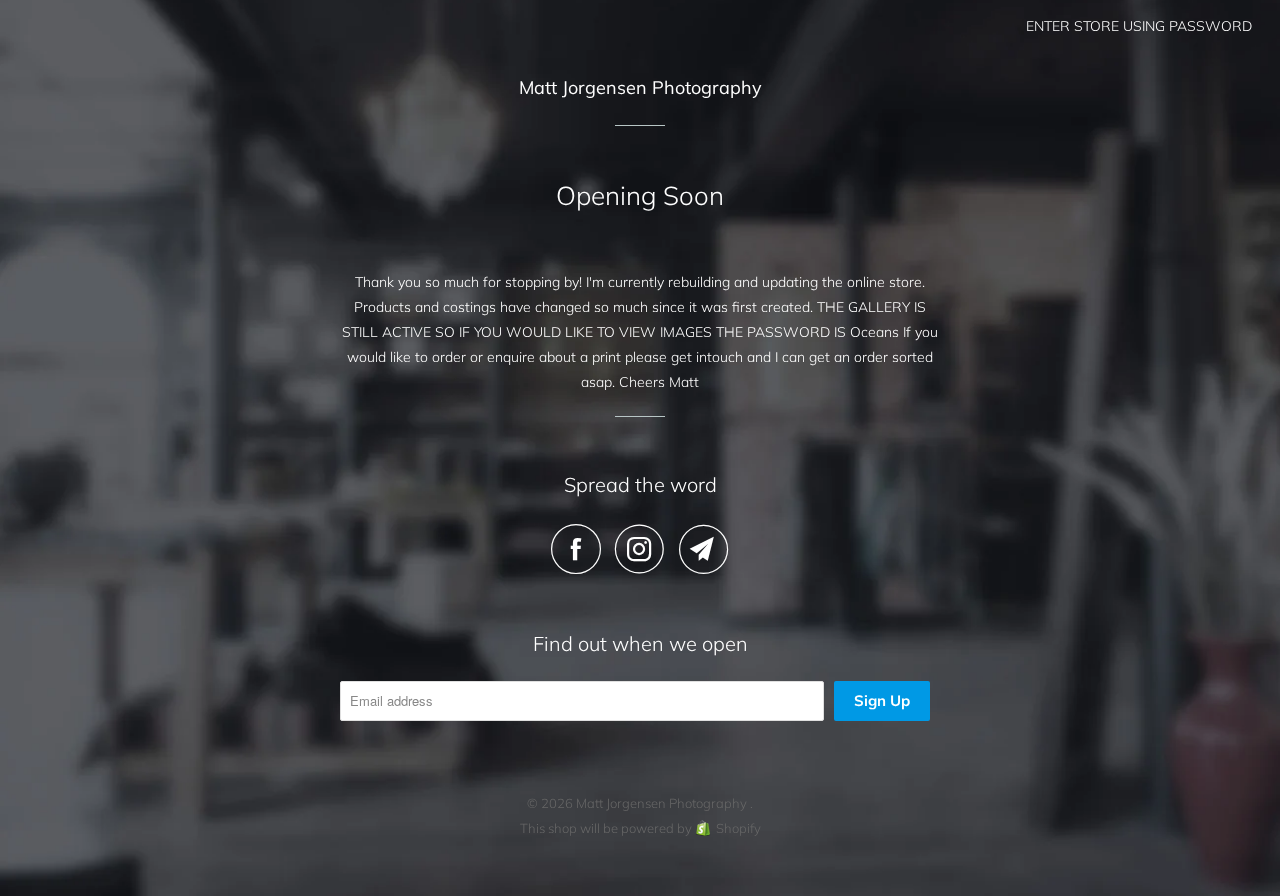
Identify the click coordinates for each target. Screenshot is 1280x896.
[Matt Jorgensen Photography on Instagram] (645, 549)
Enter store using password (1139, 26)
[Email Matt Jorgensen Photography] (704, 549)
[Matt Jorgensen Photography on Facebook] (581, 549)
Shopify (738, 828)
